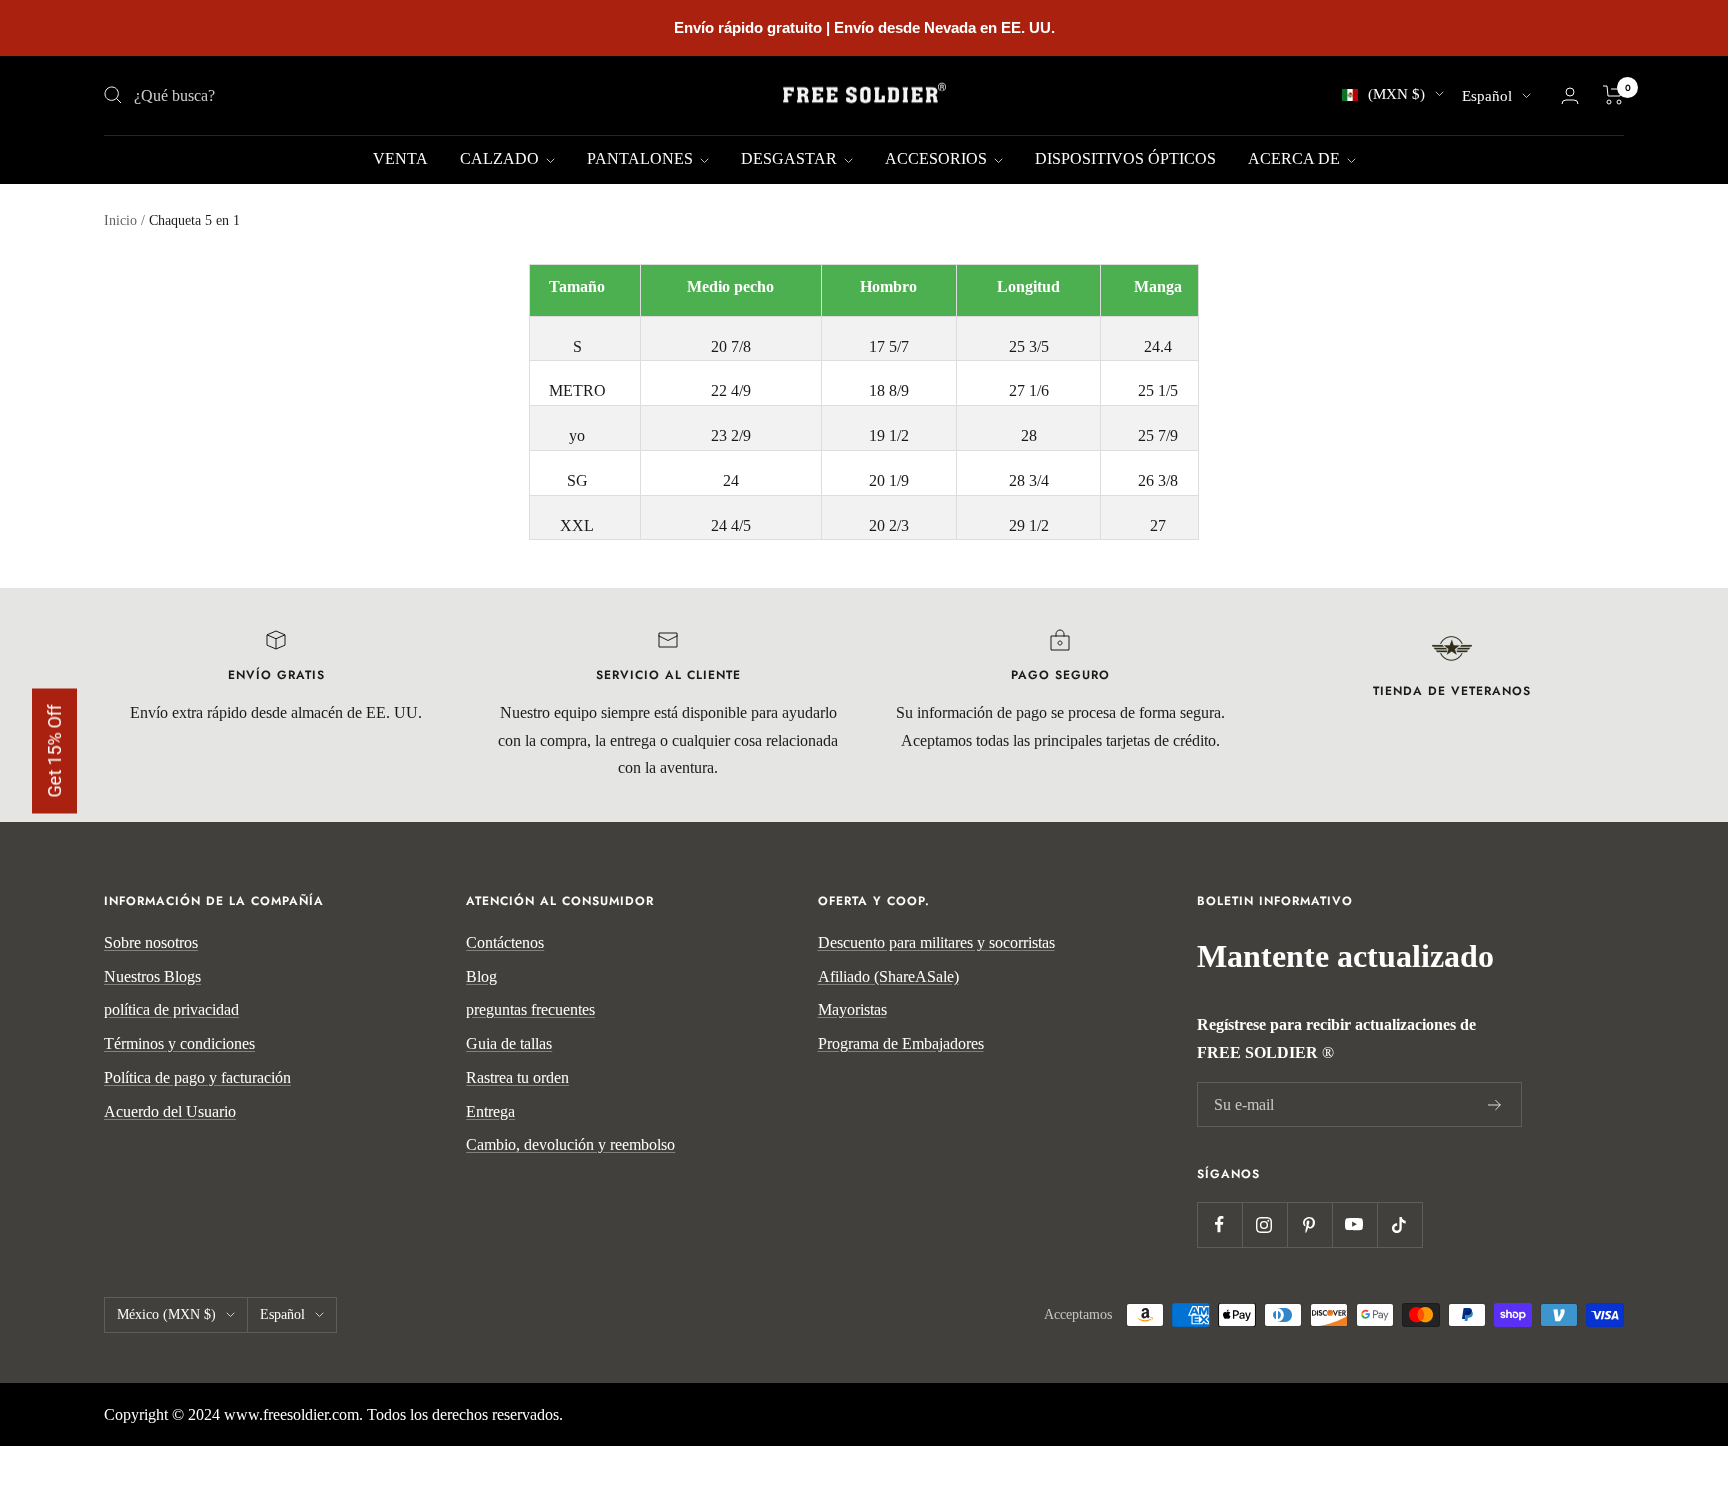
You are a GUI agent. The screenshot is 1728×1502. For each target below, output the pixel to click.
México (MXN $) (166, 1314)
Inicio (120, 220)
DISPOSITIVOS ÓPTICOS (1125, 158)
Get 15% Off (54, 751)
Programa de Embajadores (901, 1043)
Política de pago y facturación (197, 1077)
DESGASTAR (791, 158)
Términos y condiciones (179, 1043)
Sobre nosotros (151, 942)
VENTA (400, 158)
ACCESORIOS (938, 158)
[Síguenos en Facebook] (1219, 1224)
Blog (481, 976)
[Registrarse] (1495, 1105)
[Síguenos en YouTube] (1354, 1224)
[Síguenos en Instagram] (1264, 1224)
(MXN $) (1396, 94)
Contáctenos (505, 942)
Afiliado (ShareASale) (888, 976)
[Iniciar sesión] (1570, 95)
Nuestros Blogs (152, 976)
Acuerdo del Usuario (170, 1111)
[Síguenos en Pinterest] (1309, 1224)
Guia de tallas (509, 1043)
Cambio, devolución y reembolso (570, 1144)
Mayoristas (852, 1009)
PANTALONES (642, 158)
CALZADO (501, 158)
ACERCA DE (1296, 158)
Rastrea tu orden (517, 1077)
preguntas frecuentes (530, 1009)
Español (1487, 96)
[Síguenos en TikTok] (1399, 1224)
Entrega (490, 1111)
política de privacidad (171, 1009)
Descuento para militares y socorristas (936, 942)
